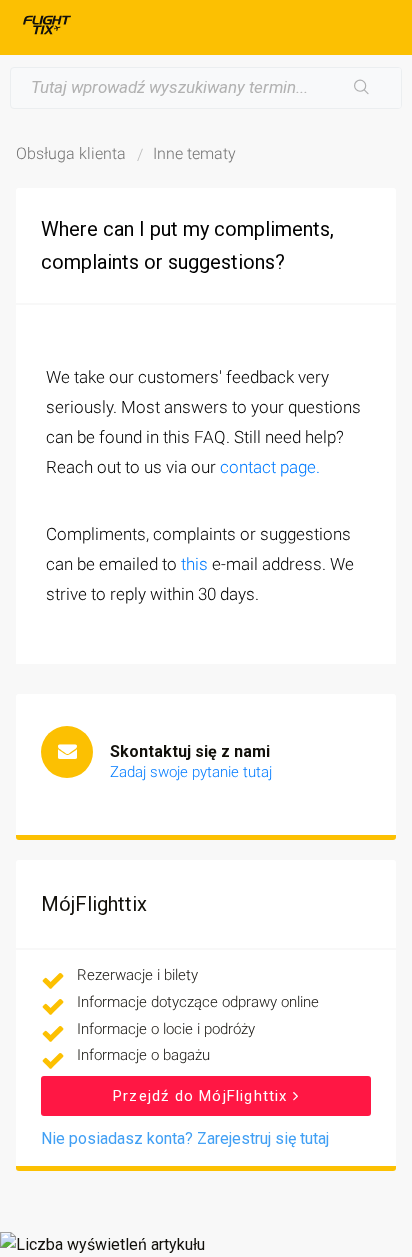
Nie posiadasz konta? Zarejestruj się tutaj (185, 1138)
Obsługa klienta (71, 153)
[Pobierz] (169, 619)
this (194, 564)
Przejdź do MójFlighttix (203, 1096)
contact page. (270, 467)
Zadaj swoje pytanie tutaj (191, 772)
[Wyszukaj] (362, 88)
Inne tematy (194, 153)
